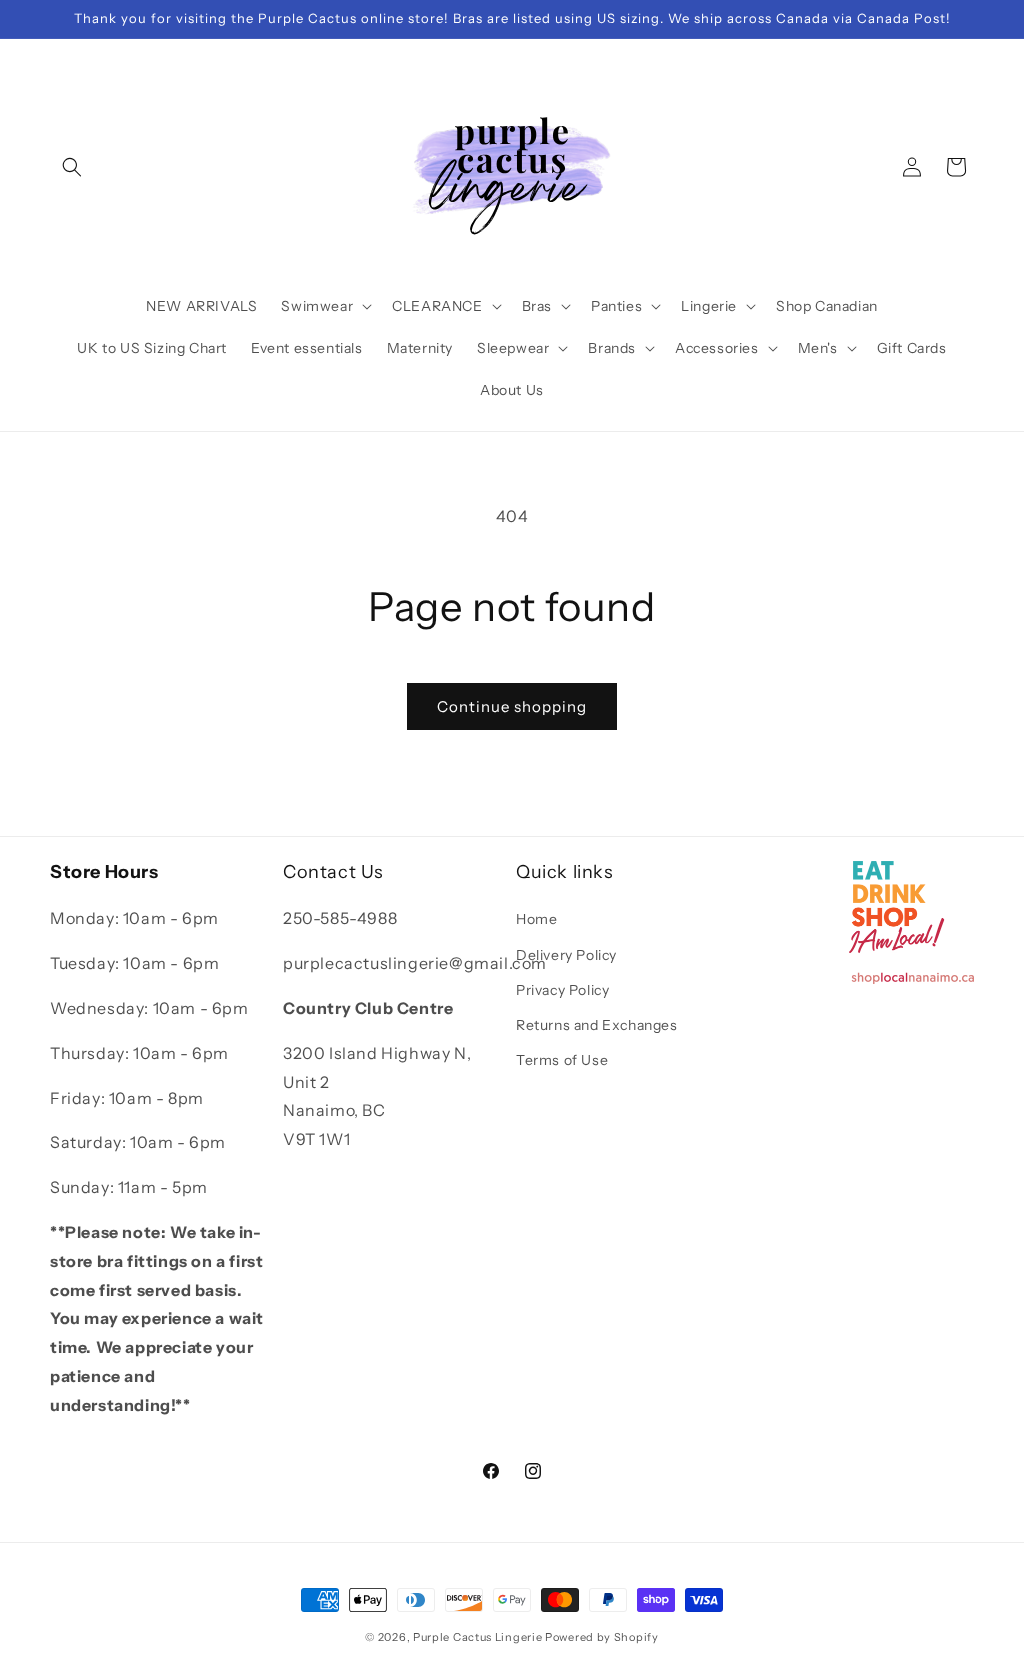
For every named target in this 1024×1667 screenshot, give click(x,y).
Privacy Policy (562, 990)
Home (536, 919)
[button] (72, 167)
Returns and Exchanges (597, 1025)
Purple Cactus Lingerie (477, 1637)
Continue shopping (512, 706)
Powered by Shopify (602, 1637)
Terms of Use (562, 1060)
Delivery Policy (566, 955)
